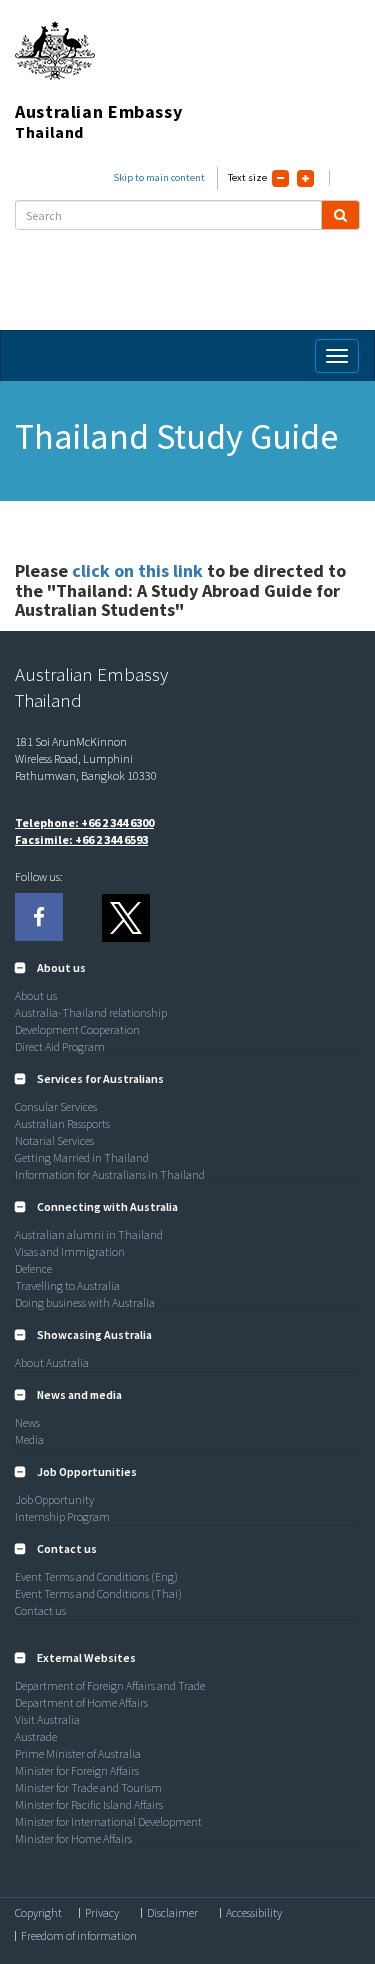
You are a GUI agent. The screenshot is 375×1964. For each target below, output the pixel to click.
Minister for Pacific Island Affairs (89, 1804)
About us (36, 995)
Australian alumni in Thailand (89, 1234)
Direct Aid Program (60, 1046)
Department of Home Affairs (81, 1702)
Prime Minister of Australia (78, 1753)
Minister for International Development (108, 1821)
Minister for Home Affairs (73, 1838)
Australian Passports (62, 1123)
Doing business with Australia (85, 1302)
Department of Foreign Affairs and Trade (110, 1685)
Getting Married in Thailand (82, 1157)
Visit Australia (47, 1719)
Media (29, 1439)
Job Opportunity (54, 1499)
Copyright (38, 1913)
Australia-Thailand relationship (91, 1012)
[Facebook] (39, 917)
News (27, 1422)
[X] (125, 917)
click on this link (139, 570)
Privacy (102, 1913)
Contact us (40, 1610)
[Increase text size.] (305, 178)
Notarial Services (54, 1140)
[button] (50, 967)
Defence (33, 1268)
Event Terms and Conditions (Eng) (96, 1576)
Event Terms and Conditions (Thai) (98, 1593)
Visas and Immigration (70, 1251)
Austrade (36, 1736)
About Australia (52, 1362)
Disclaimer (172, 1913)
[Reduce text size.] (280, 178)
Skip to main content (159, 177)
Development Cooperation (77, 1029)
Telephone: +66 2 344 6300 (84, 822)
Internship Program (62, 1516)
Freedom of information (79, 1936)
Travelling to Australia (67, 1285)
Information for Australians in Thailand (110, 1174)
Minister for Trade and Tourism (88, 1787)
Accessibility (254, 1913)
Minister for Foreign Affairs (77, 1770)
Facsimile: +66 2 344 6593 (81, 839)
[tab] (187, 968)
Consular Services (56, 1106)
